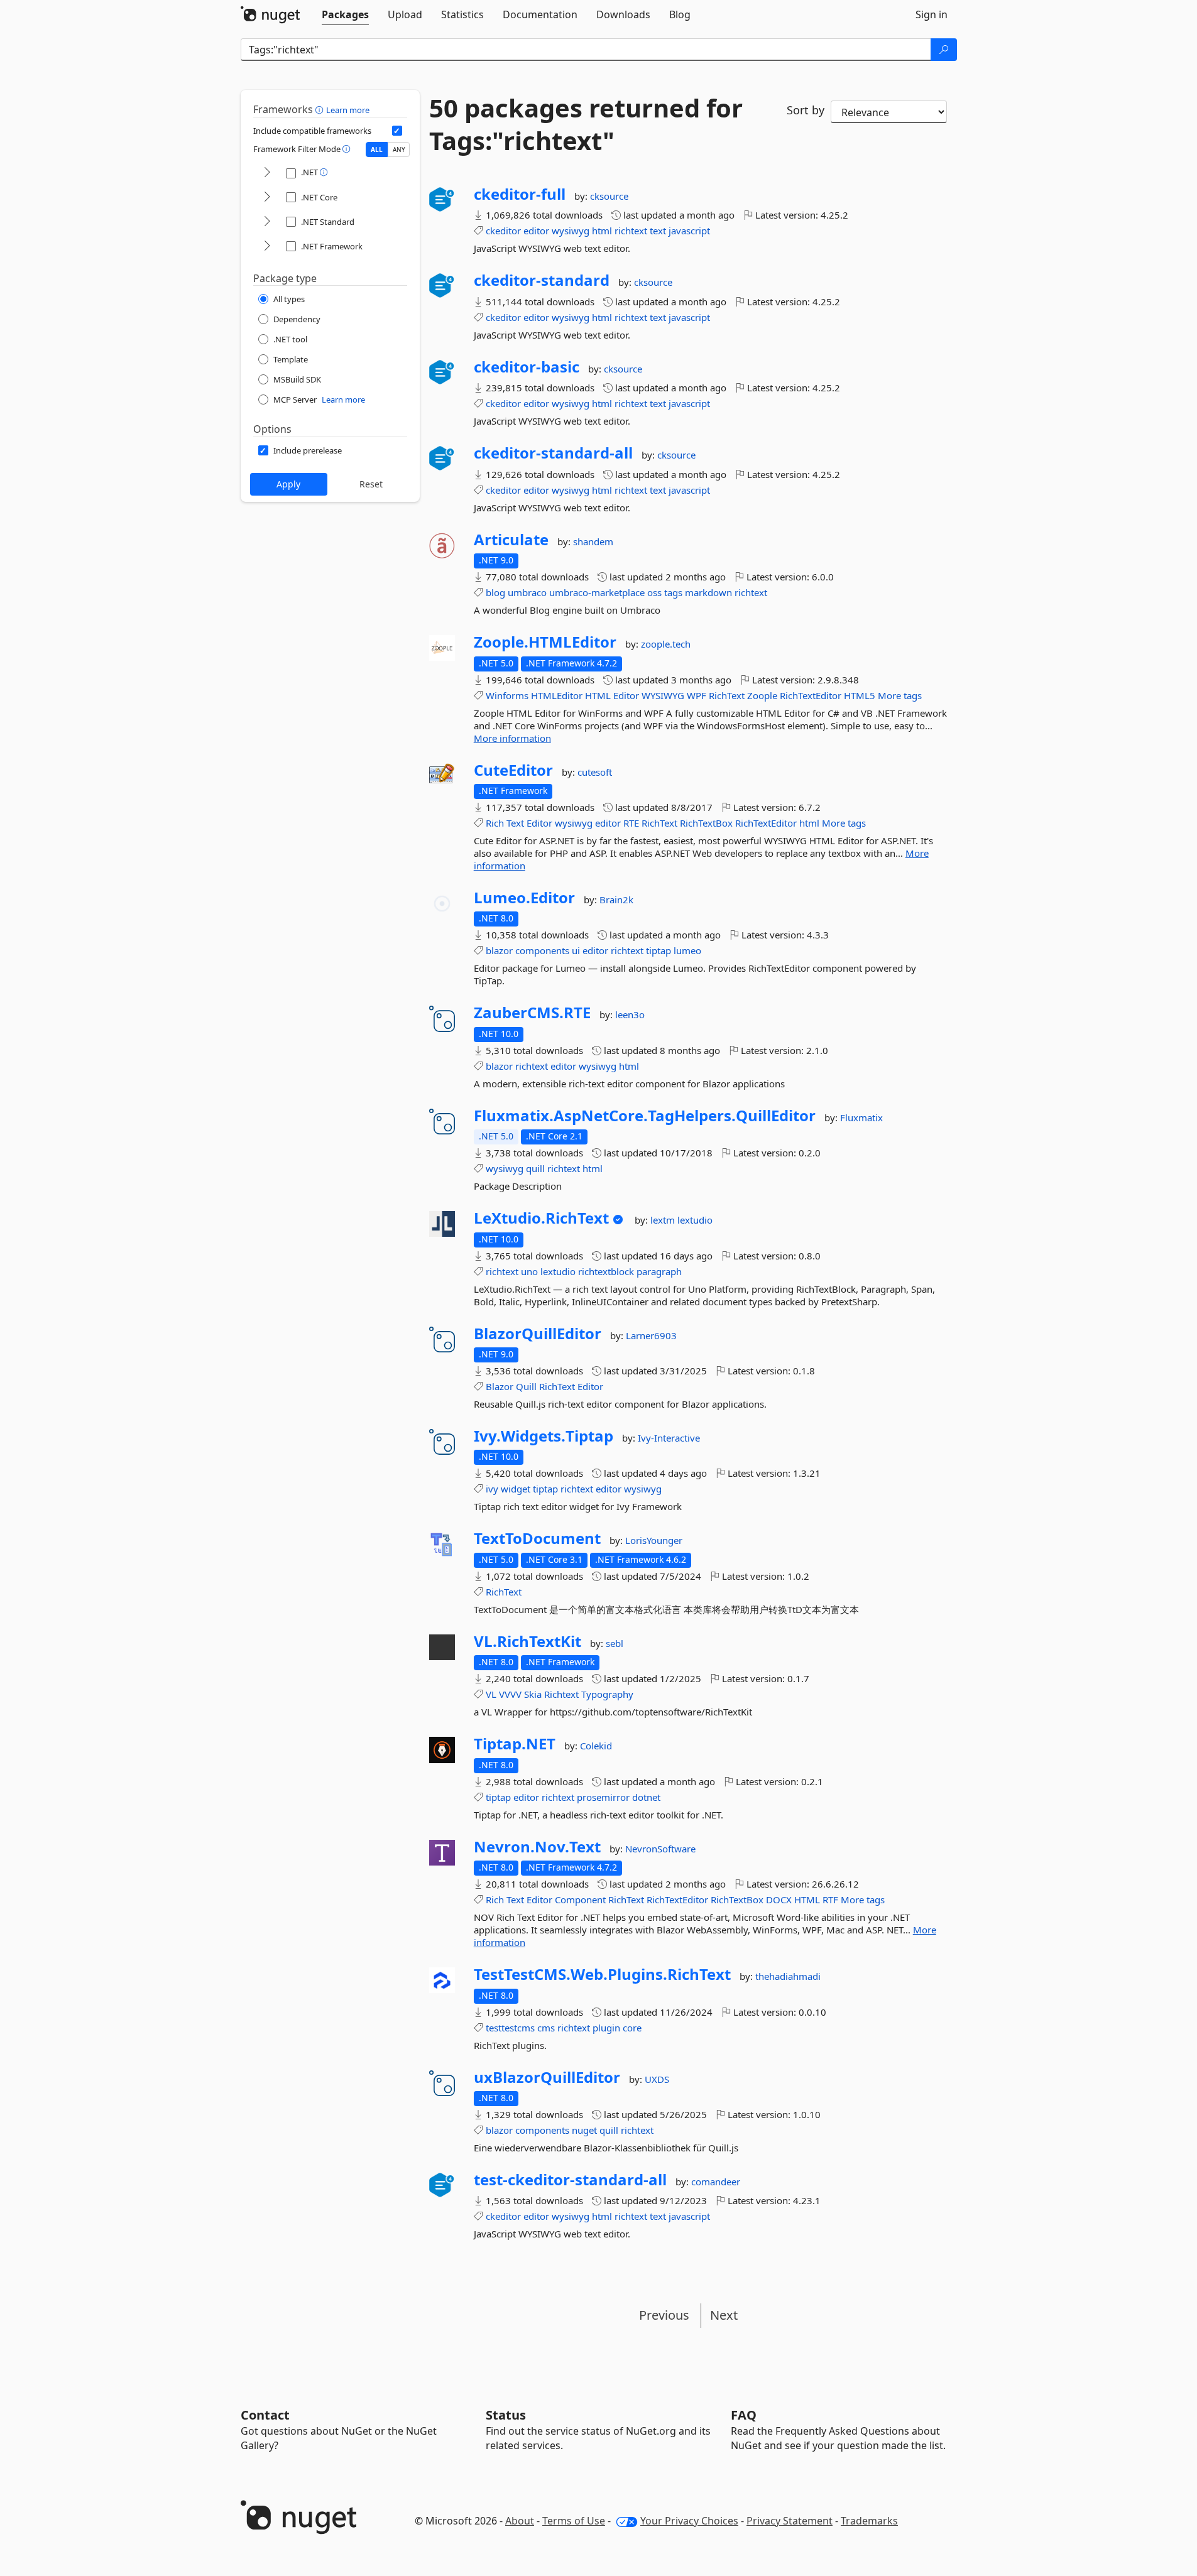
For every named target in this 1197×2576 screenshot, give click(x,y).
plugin (606, 2028)
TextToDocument (537, 1538)
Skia (533, 1694)
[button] (321, 109)
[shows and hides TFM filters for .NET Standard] (267, 222)
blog (495, 592)
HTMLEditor (557, 695)
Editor (626, 695)
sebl (615, 1643)
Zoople (762, 695)
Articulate (511, 540)
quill (535, 1168)
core (632, 2028)
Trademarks (869, 2521)
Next (724, 2315)
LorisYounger (654, 1540)
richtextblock (606, 1271)
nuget (584, 2130)
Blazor (500, 1386)
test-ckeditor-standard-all (570, 2180)
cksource (609, 196)
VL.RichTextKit (527, 1641)
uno (529, 1271)
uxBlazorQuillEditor (547, 2077)
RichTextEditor (811, 695)
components (542, 950)
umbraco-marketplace (597, 592)
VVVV (510, 1694)
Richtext (561, 1694)
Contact (265, 2415)
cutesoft (595, 772)
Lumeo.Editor (524, 898)
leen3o (630, 1014)
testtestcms (510, 2028)
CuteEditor (513, 770)
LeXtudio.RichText (541, 1218)
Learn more (348, 110)
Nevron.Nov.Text (537, 1847)
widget (516, 1489)
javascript (689, 231)
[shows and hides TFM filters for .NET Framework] (267, 247)
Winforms (507, 695)
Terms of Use (574, 2521)
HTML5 (860, 695)
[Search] (944, 50)
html (602, 231)
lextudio (695, 1220)
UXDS (657, 2079)
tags (673, 592)
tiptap (659, 950)
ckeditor (503, 231)
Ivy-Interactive (669, 1438)
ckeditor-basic (527, 367)
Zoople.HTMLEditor (545, 642)
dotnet (646, 1797)
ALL (377, 149)
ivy (492, 1489)
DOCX (779, 1899)
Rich (495, 823)
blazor (499, 950)
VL (491, 1694)
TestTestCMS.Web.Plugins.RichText (602, 1974)
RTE (631, 823)
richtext (631, 231)
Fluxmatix (861, 1117)
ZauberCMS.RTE (532, 1013)
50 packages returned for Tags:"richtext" (586, 124)
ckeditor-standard (542, 280)
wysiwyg (571, 231)
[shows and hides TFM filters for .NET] (267, 173)
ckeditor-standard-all (553, 453)
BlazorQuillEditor (538, 1334)
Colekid (596, 1746)
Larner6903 (651, 1335)
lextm (664, 1220)
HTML (598, 695)
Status (506, 2415)
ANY (399, 149)
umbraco (527, 592)
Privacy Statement (790, 2521)
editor (536, 231)
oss (654, 592)
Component (580, 1899)
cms (546, 2028)
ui (576, 950)
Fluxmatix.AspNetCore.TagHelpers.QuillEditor (645, 1116)
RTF (830, 1899)
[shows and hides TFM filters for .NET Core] (267, 198)
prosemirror (603, 1797)
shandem (593, 541)
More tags (900, 695)
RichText (727, 695)
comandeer (716, 2182)
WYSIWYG (663, 695)
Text (515, 823)
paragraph (659, 1271)
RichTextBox (706, 823)
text (658, 231)
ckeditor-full (520, 194)
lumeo (687, 950)
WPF (697, 695)
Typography (607, 1694)
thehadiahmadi (788, 1976)
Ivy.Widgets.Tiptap (544, 1436)
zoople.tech (666, 644)
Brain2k (616, 899)
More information (512, 738)
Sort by (806, 110)
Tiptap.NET (515, 1744)
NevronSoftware (660, 1849)
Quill (526, 1386)
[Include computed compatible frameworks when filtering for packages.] (397, 131)
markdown (708, 592)
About (520, 2521)
